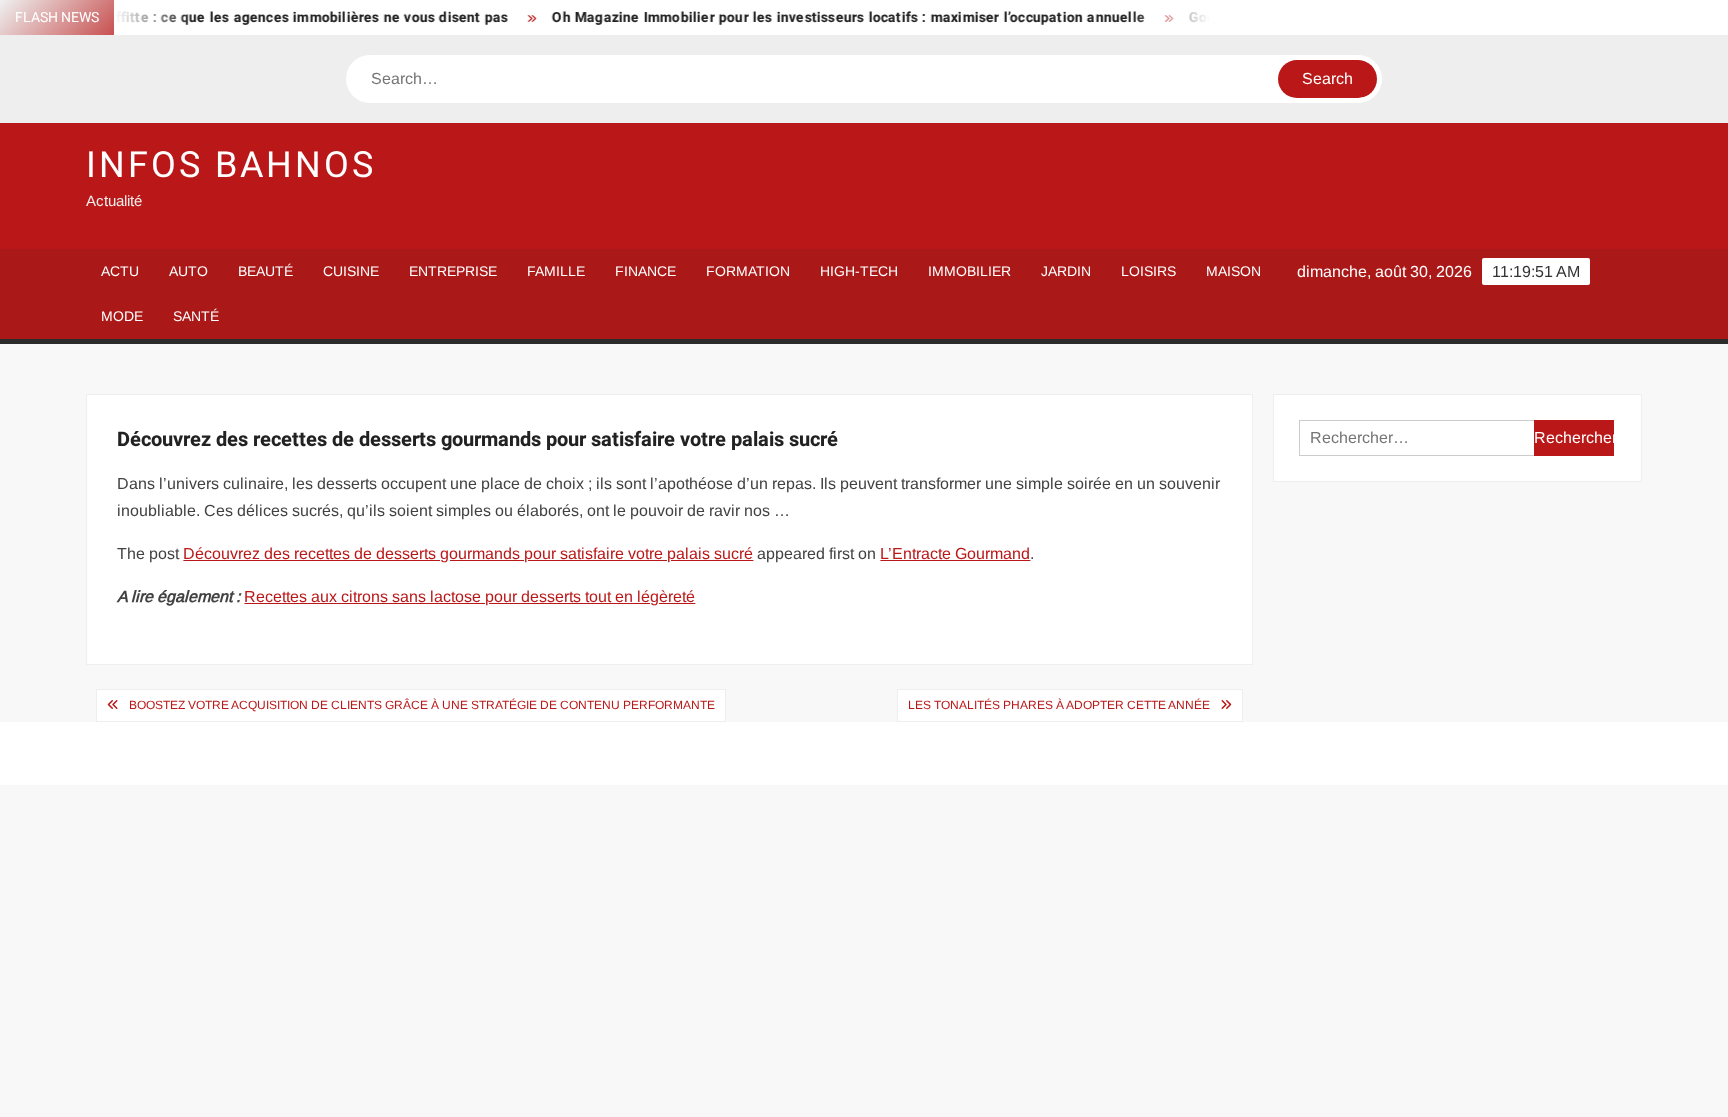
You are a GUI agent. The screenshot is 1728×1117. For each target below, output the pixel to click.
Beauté (265, 271)
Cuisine (351, 271)
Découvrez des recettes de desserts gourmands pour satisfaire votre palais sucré (468, 553)
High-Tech (859, 271)
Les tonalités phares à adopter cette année (1059, 705)
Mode (122, 316)
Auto (188, 271)
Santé (196, 316)
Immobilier (969, 271)
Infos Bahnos (231, 165)
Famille (556, 271)
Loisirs (1148, 271)
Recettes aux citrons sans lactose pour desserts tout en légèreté (469, 596)
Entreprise (453, 271)
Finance (645, 271)
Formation (748, 271)
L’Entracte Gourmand (955, 553)
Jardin (1066, 271)
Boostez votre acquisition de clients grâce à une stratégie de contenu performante (422, 705)
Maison (1233, 271)
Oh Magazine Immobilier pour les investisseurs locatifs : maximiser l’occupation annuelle (825, 17)
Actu (120, 271)
